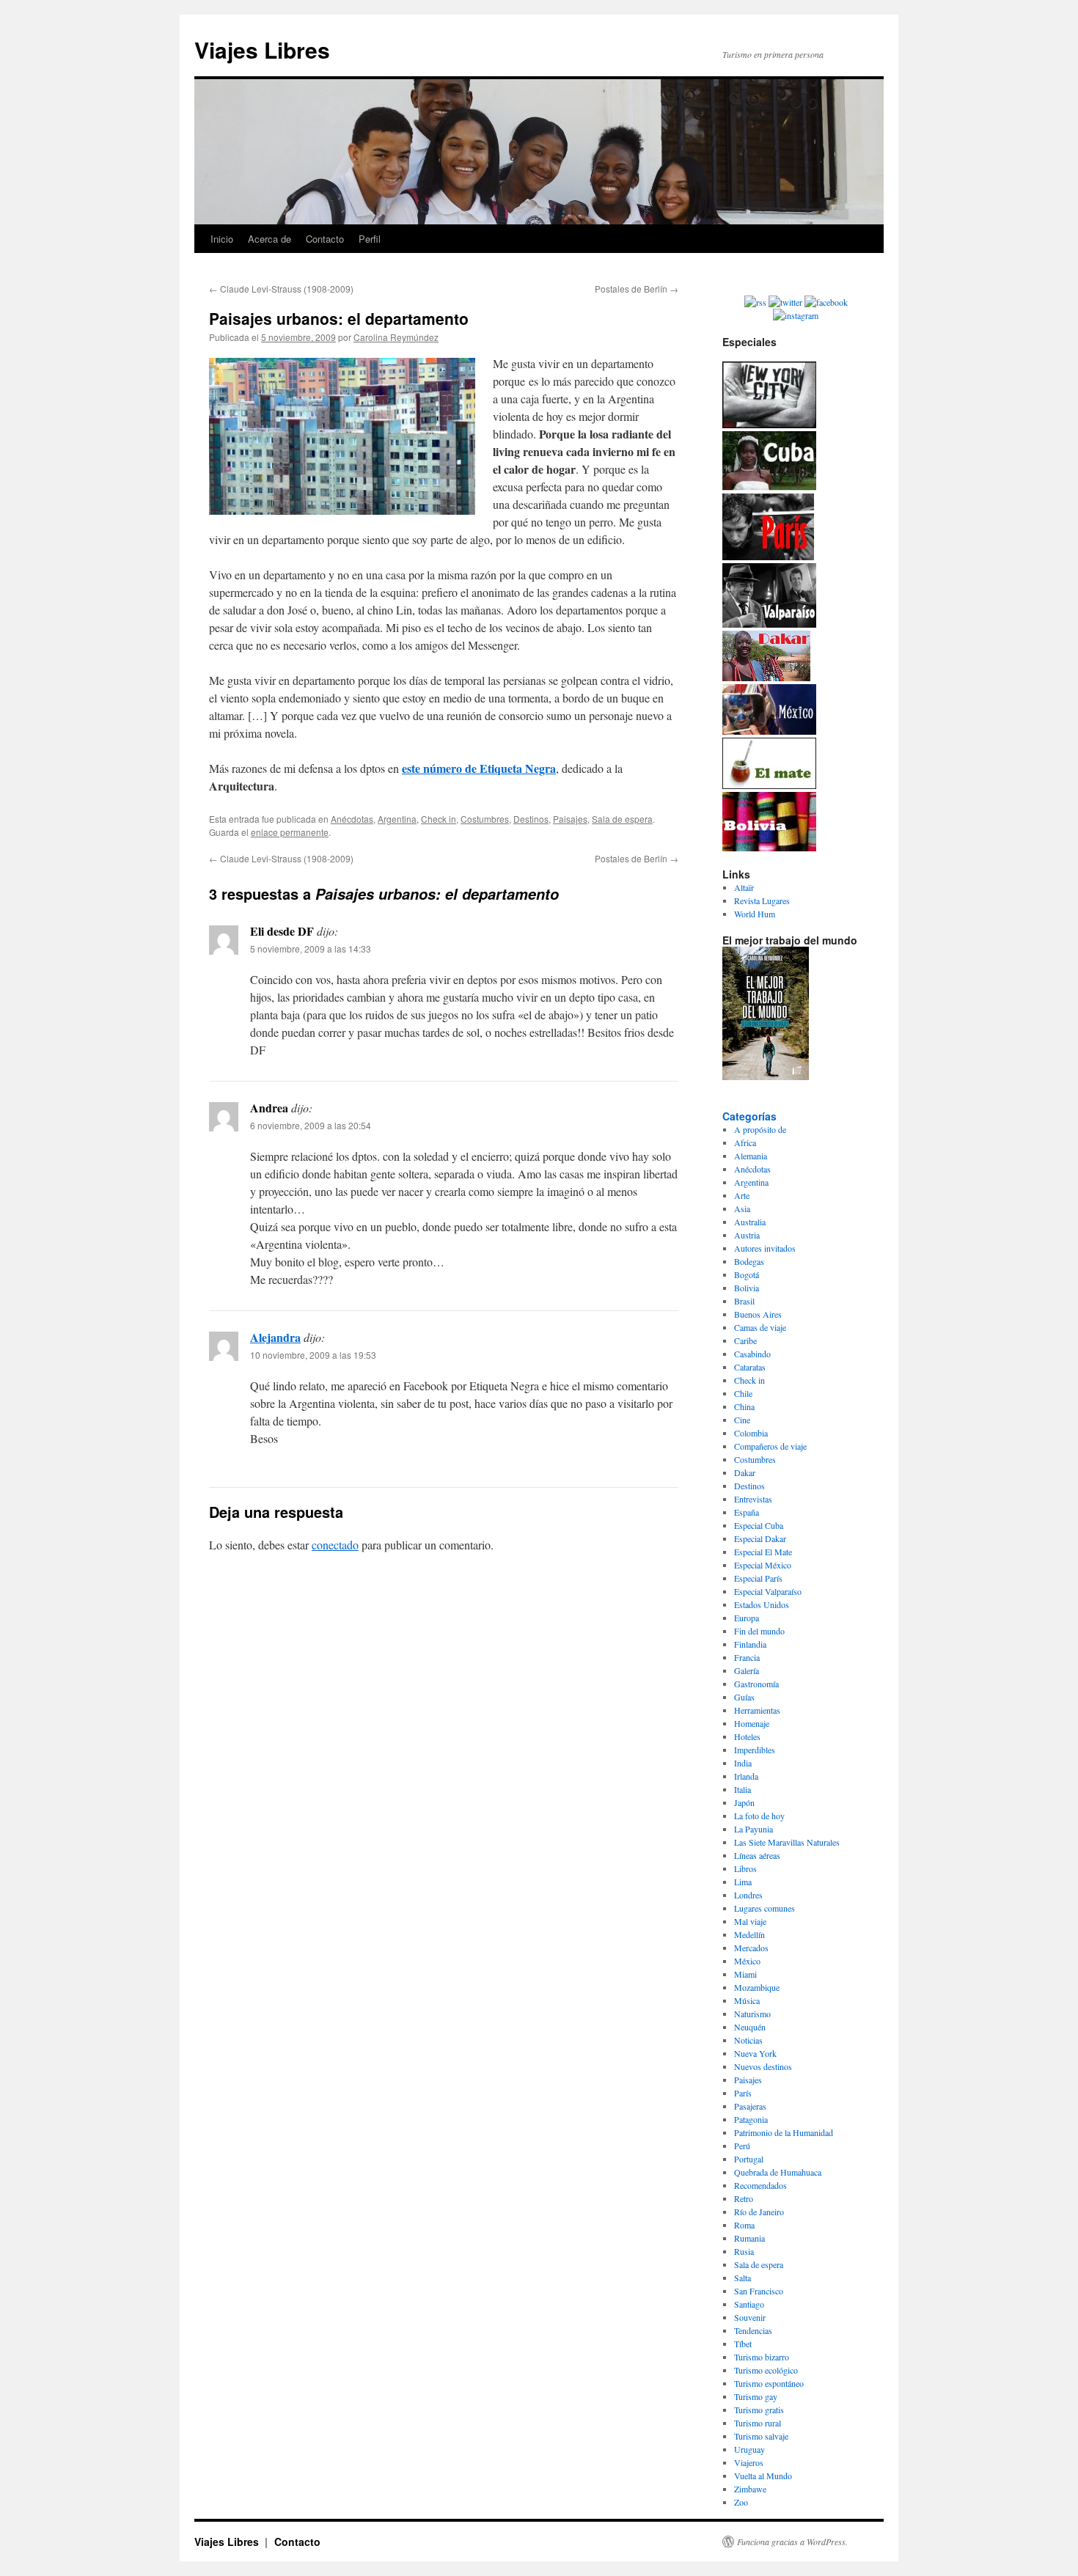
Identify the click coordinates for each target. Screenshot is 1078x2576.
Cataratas (750, 1367)
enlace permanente (290, 832)
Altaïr (744, 887)
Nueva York (755, 2053)
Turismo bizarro (762, 2357)
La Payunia (753, 1829)
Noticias (748, 2040)
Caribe (745, 1340)
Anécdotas (352, 819)
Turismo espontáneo (769, 2383)
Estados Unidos (762, 1604)
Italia (742, 1789)
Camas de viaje (760, 1327)
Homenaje (752, 1723)
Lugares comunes (764, 1908)
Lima (743, 1882)
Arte (742, 1195)
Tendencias (753, 2330)
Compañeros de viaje (770, 1446)
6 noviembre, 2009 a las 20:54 (311, 1125)
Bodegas (749, 1261)
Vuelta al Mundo (763, 2476)
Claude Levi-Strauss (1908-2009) (281, 289)
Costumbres (485, 819)
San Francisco (759, 2291)
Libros (745, 1868)
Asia (742, 1208)
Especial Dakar (760, 1538)
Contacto (325, 239)
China (744, 1406)
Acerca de (269, 239)
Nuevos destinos (763, 2066)
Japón (744, 1802)
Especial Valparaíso (768, 1591)
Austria (747, 1235)
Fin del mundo (759, 1631)
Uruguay (749, 2449)
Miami (745, 1974)
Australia (750, 1222)
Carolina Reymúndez (396, 337)
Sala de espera (622, 819)
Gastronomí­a (756, 1684)
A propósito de (760, 1129)
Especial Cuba (759, 1525)
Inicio (222, 239)
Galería (747, 1670)
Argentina (397, 819)
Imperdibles (755, 1750)
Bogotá (747, 1274)
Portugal (749, 2159)
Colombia (751, 1433)
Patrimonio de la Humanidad (784, 2132)
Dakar (745, 1472)
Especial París (758, 1578)
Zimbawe (750, 2489)
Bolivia (747, 1288)
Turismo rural (758, 2423)
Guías (744, 1697)
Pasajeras (750, 2106)
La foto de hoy (759, 1816)
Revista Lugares (762, 900)
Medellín (749, 1934)
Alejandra (275, 1337)
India (743, 1763)
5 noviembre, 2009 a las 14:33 (311, 948)
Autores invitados (765, 1248)
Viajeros (749, 2462)
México (747, 1961)
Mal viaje (750, 1921)
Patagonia (751, 2119)
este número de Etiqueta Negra (479, 768)
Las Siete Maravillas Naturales (787, 1842)
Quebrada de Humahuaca (778, 2172)
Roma (744, 2225)
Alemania (751, 1156)
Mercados (751, 1948)
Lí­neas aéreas (757, 1855)
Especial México (763, 1565)
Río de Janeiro (759, 2212)
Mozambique (757, 1987)
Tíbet (743, 2344)
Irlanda (746, 1776)
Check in (439, 819)
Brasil (744, 1301)
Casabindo (752, 1354)
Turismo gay (756, 2396)
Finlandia (750, 1644)
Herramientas (757, 1710)
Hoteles (747, 1736)
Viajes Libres (262, 49)
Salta (742, 2278)
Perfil (370, 239)
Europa (747, 1618)
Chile (743, 1393)
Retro (744, 2198)
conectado (335, 1545)
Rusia (744, 2251)
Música (747, 2000)
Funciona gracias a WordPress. (792, 2542)
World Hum (755, 914)
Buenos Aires (758, 1314)
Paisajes (570, 819)
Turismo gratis (759, 2410)
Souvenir (750, 2317)
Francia (747, 1657)
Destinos (531, 819)
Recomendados (760, 2185)
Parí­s (743, 2093)
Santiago (749, 2304)
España (747, 1512)
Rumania (749, 2238)
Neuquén (750, 2027)
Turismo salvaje (761, 2436)
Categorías (749, 1116)
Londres (748, 1895)
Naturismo (752, 2014)
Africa (745, 1142)
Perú (742, 2146)
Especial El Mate (763, 1552)
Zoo (741, 2502)
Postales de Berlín (637, 289)
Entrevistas (753, 1499)
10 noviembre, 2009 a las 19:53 (313, 1355)
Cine (742, 1420)
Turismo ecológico (766, 2370)
